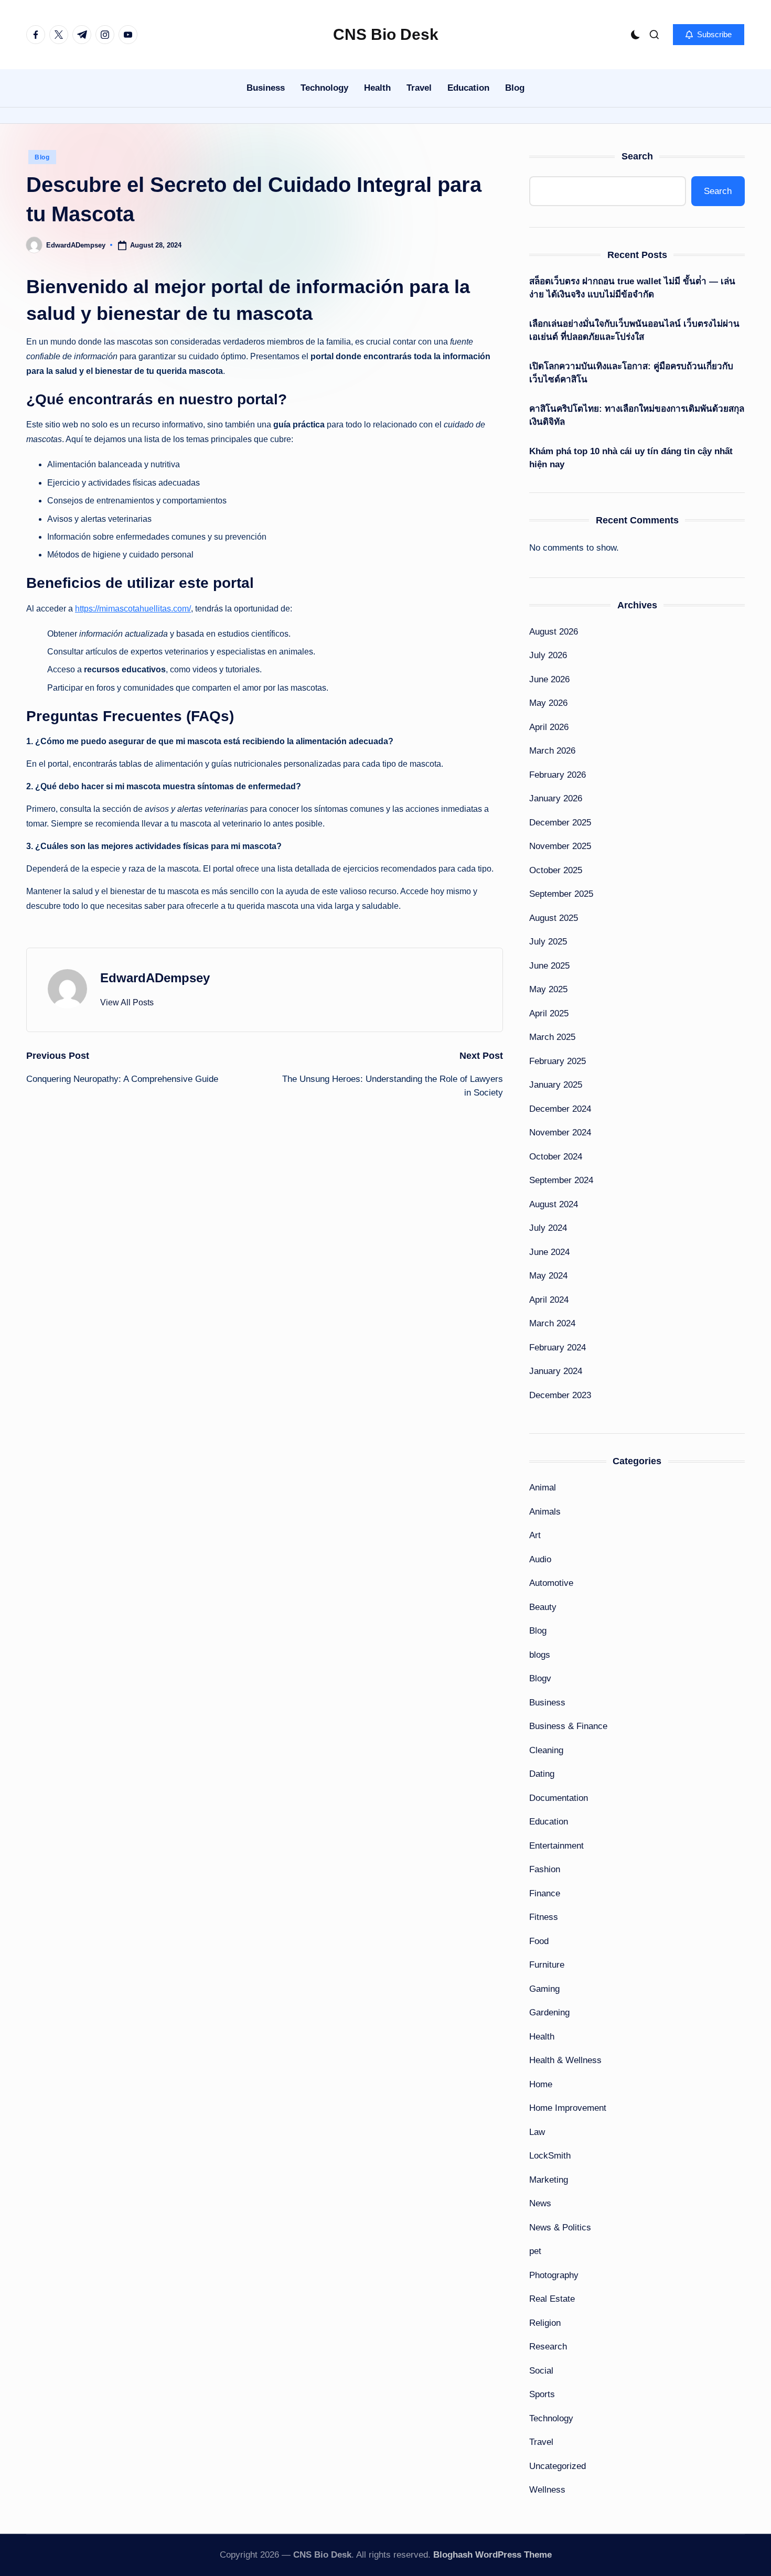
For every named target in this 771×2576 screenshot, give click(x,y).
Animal (543, 1488)
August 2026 (554, 632)
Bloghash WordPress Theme (492, 2555)
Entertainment (556, 1846)
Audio (540, 1559)
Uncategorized (558, 2466)
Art (535, 1535)
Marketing (549, 2180)
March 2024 (552, 1323)
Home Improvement (568, 2108)
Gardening (549, 2012)
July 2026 (548, 655)
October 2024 (556, 1157)
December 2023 (560, 1395)
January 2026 (556, 798)
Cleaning (546, 1750)
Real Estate (552, 2299)
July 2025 (548, 942)
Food (539, 1941)
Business (547, 1703)
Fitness (544, 1917)
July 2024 (548, 1228)
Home (541, 2084)
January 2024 (556, 1371)
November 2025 (560, 846)
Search (637, 156)
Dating (542, 1774)
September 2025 (561, 894)
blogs (540, 1655)
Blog (42, 157)
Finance (545, 1893)
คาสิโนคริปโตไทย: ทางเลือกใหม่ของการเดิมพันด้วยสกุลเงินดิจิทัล (637, 416)
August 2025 (554, 918)
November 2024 (560, 1133)
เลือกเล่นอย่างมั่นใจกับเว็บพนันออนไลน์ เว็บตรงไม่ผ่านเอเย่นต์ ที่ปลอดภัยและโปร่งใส (634, 331)
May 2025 (548, 989)
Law (537, 2132)
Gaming (544, 1989)
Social (541, 2371)
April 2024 (549, 1300)
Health (542, 2037)
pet (535, 2251)
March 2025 (552, 1037)
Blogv (540, 1678)
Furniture (547, 1965)
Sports (542, 2394)
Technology (551, 2418)
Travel (541, 2442)
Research (548, 2347)
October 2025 (556, 870)
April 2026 (549, 727)
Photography (554, 2275)
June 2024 (549, 1252)
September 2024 (561, 1180)
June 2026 (549, 679)
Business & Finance (568, 1726)
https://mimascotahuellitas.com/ (133, 609)
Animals (545, 1512)
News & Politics (560, 2228)
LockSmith (550, 2156)
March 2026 (552, 751)
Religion (545, 2323)
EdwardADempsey (155, 978)
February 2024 (558, 1348)
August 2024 (554, 1204)
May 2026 (548, 703)
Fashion (545, 1869)
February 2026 (558, 775)
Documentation (559, 1798)
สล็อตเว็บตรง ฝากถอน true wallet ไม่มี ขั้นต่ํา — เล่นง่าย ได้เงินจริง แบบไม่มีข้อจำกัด (632, 288)
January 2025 (556, 1085)
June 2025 (549, 966)
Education (549, 1822)
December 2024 (560, 1109)
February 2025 (558, 1061)
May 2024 (548, 1276)
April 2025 (549, 1013)
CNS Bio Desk (386, 34)
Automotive (551, 1583)
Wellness (547, 2490)
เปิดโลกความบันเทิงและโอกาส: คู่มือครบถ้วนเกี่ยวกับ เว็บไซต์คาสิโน (631, 373)
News (540, 2203)
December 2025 (560, 823)
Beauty (543, 1607)
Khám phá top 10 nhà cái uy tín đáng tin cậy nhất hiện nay (631, 458)
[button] (709, 35)
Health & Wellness (565, 2060)
